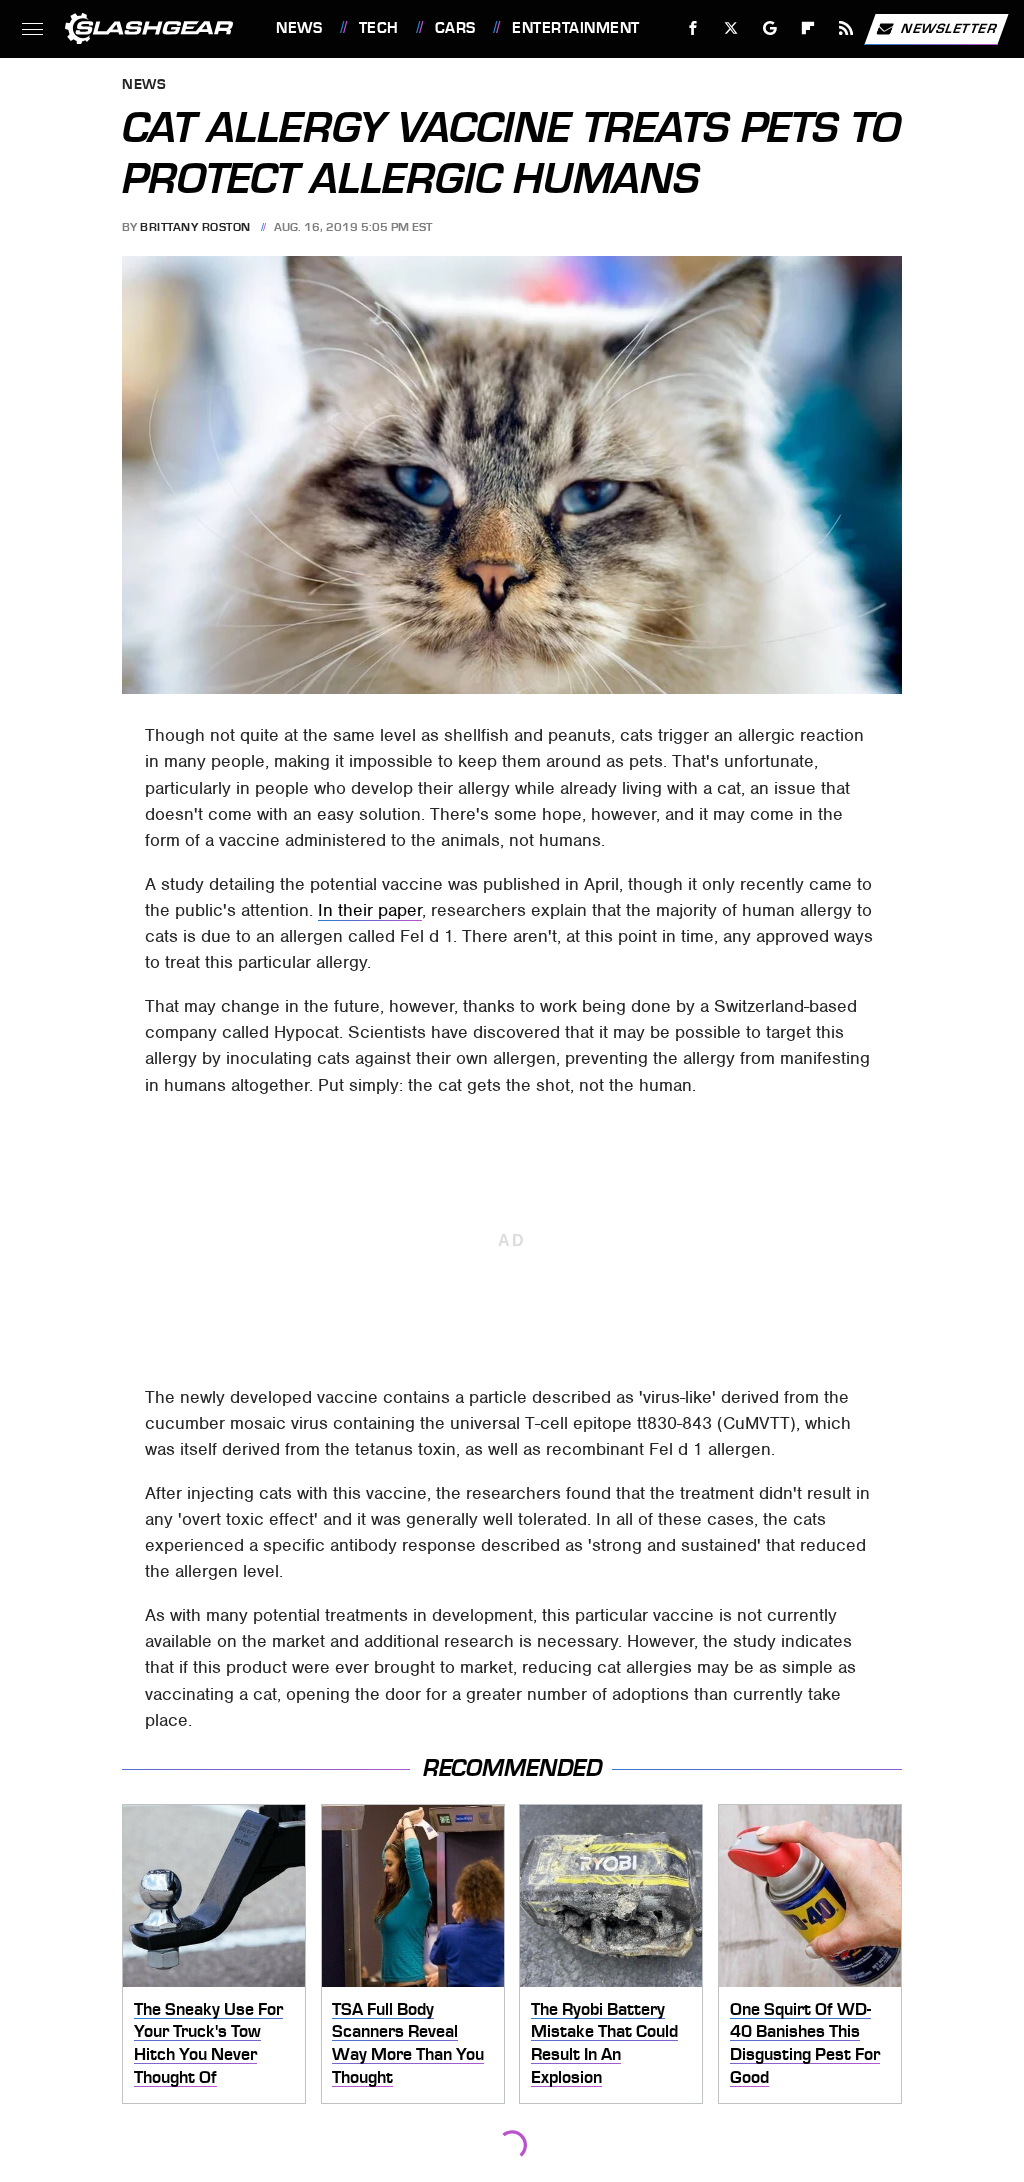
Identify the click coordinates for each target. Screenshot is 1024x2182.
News (299, 28)
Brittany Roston (195, 227)
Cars (455, 28)
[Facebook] (693, 28)
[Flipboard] (808, 28)
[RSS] (846, 28)
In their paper (370, 910)
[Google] (770, 28)
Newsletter (949, 27)
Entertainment (575, 28)
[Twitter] (731, 28)
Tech (379, 28)
